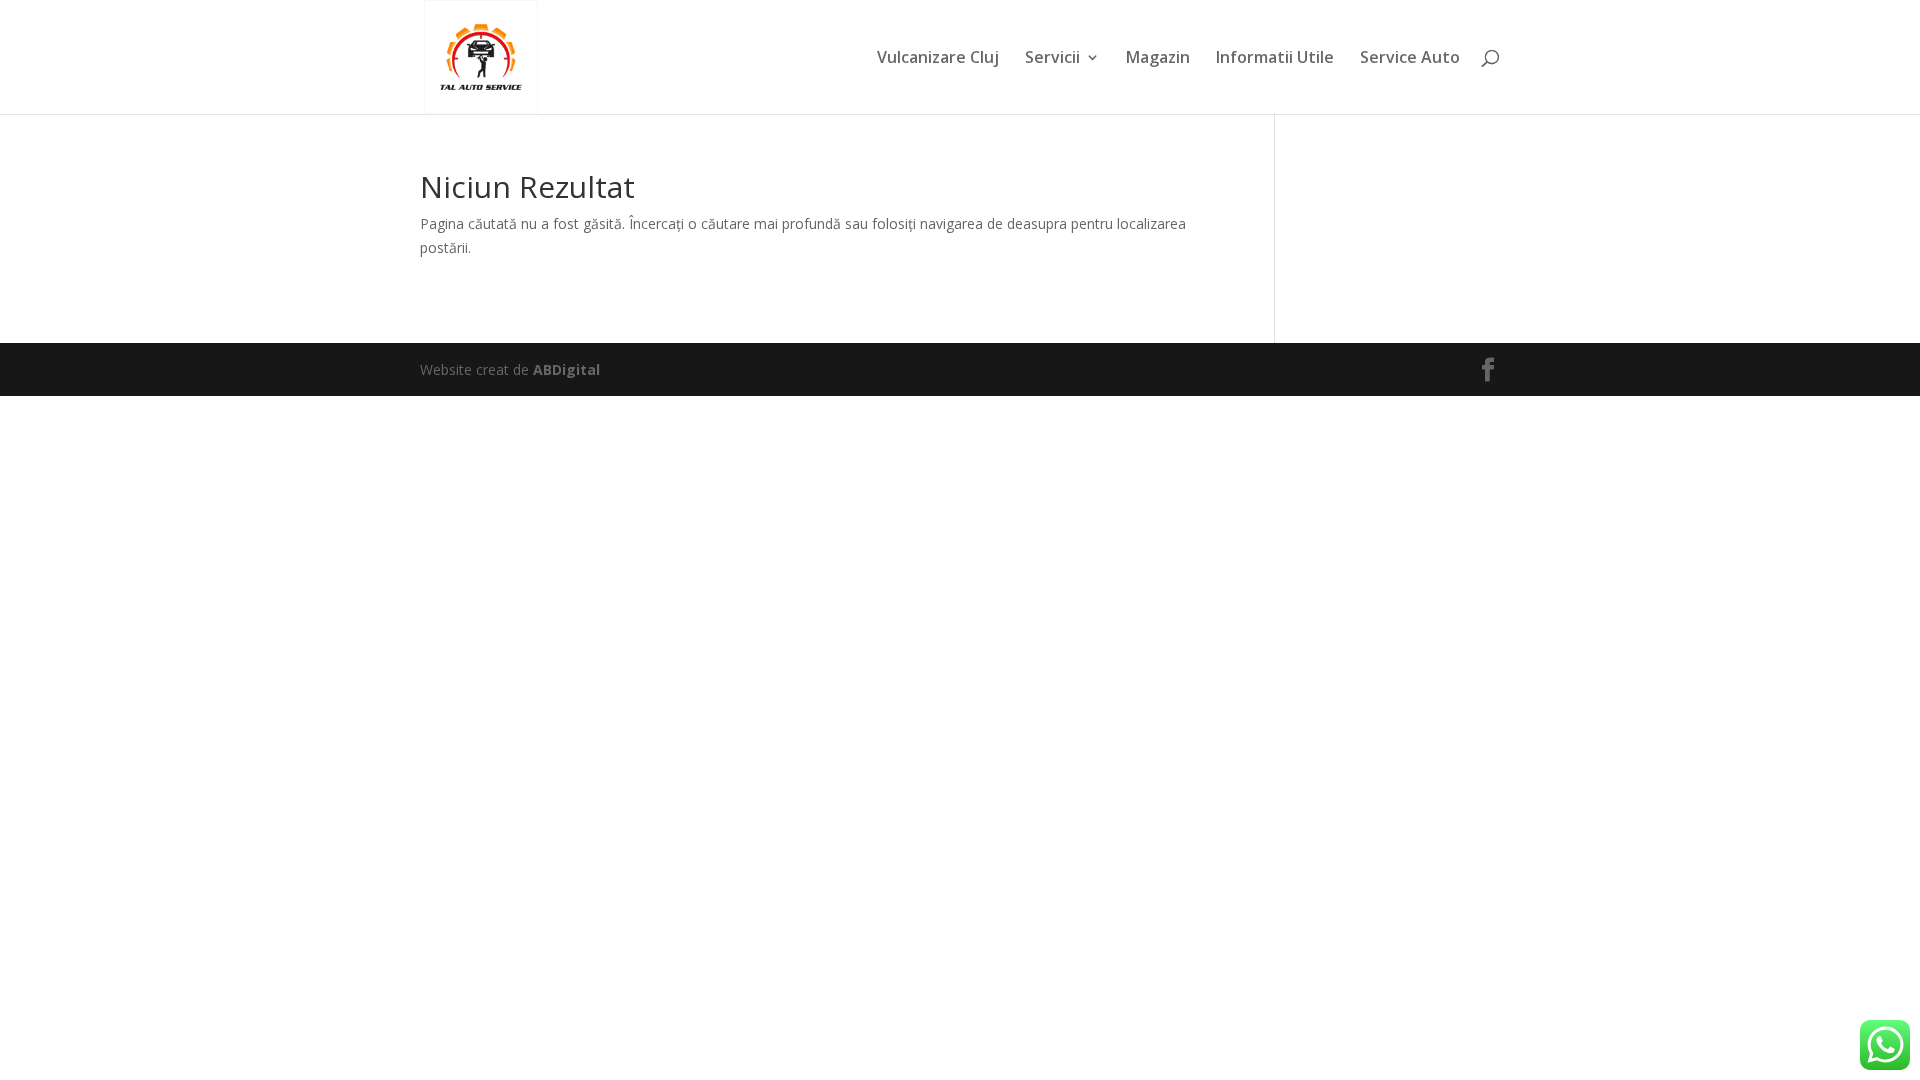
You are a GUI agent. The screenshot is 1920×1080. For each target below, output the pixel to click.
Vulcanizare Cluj (938, 59)
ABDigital (566, 369)
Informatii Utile (1275, 59)
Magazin (1158, 59)
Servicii (1052, 59)
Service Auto (1410, 59)
